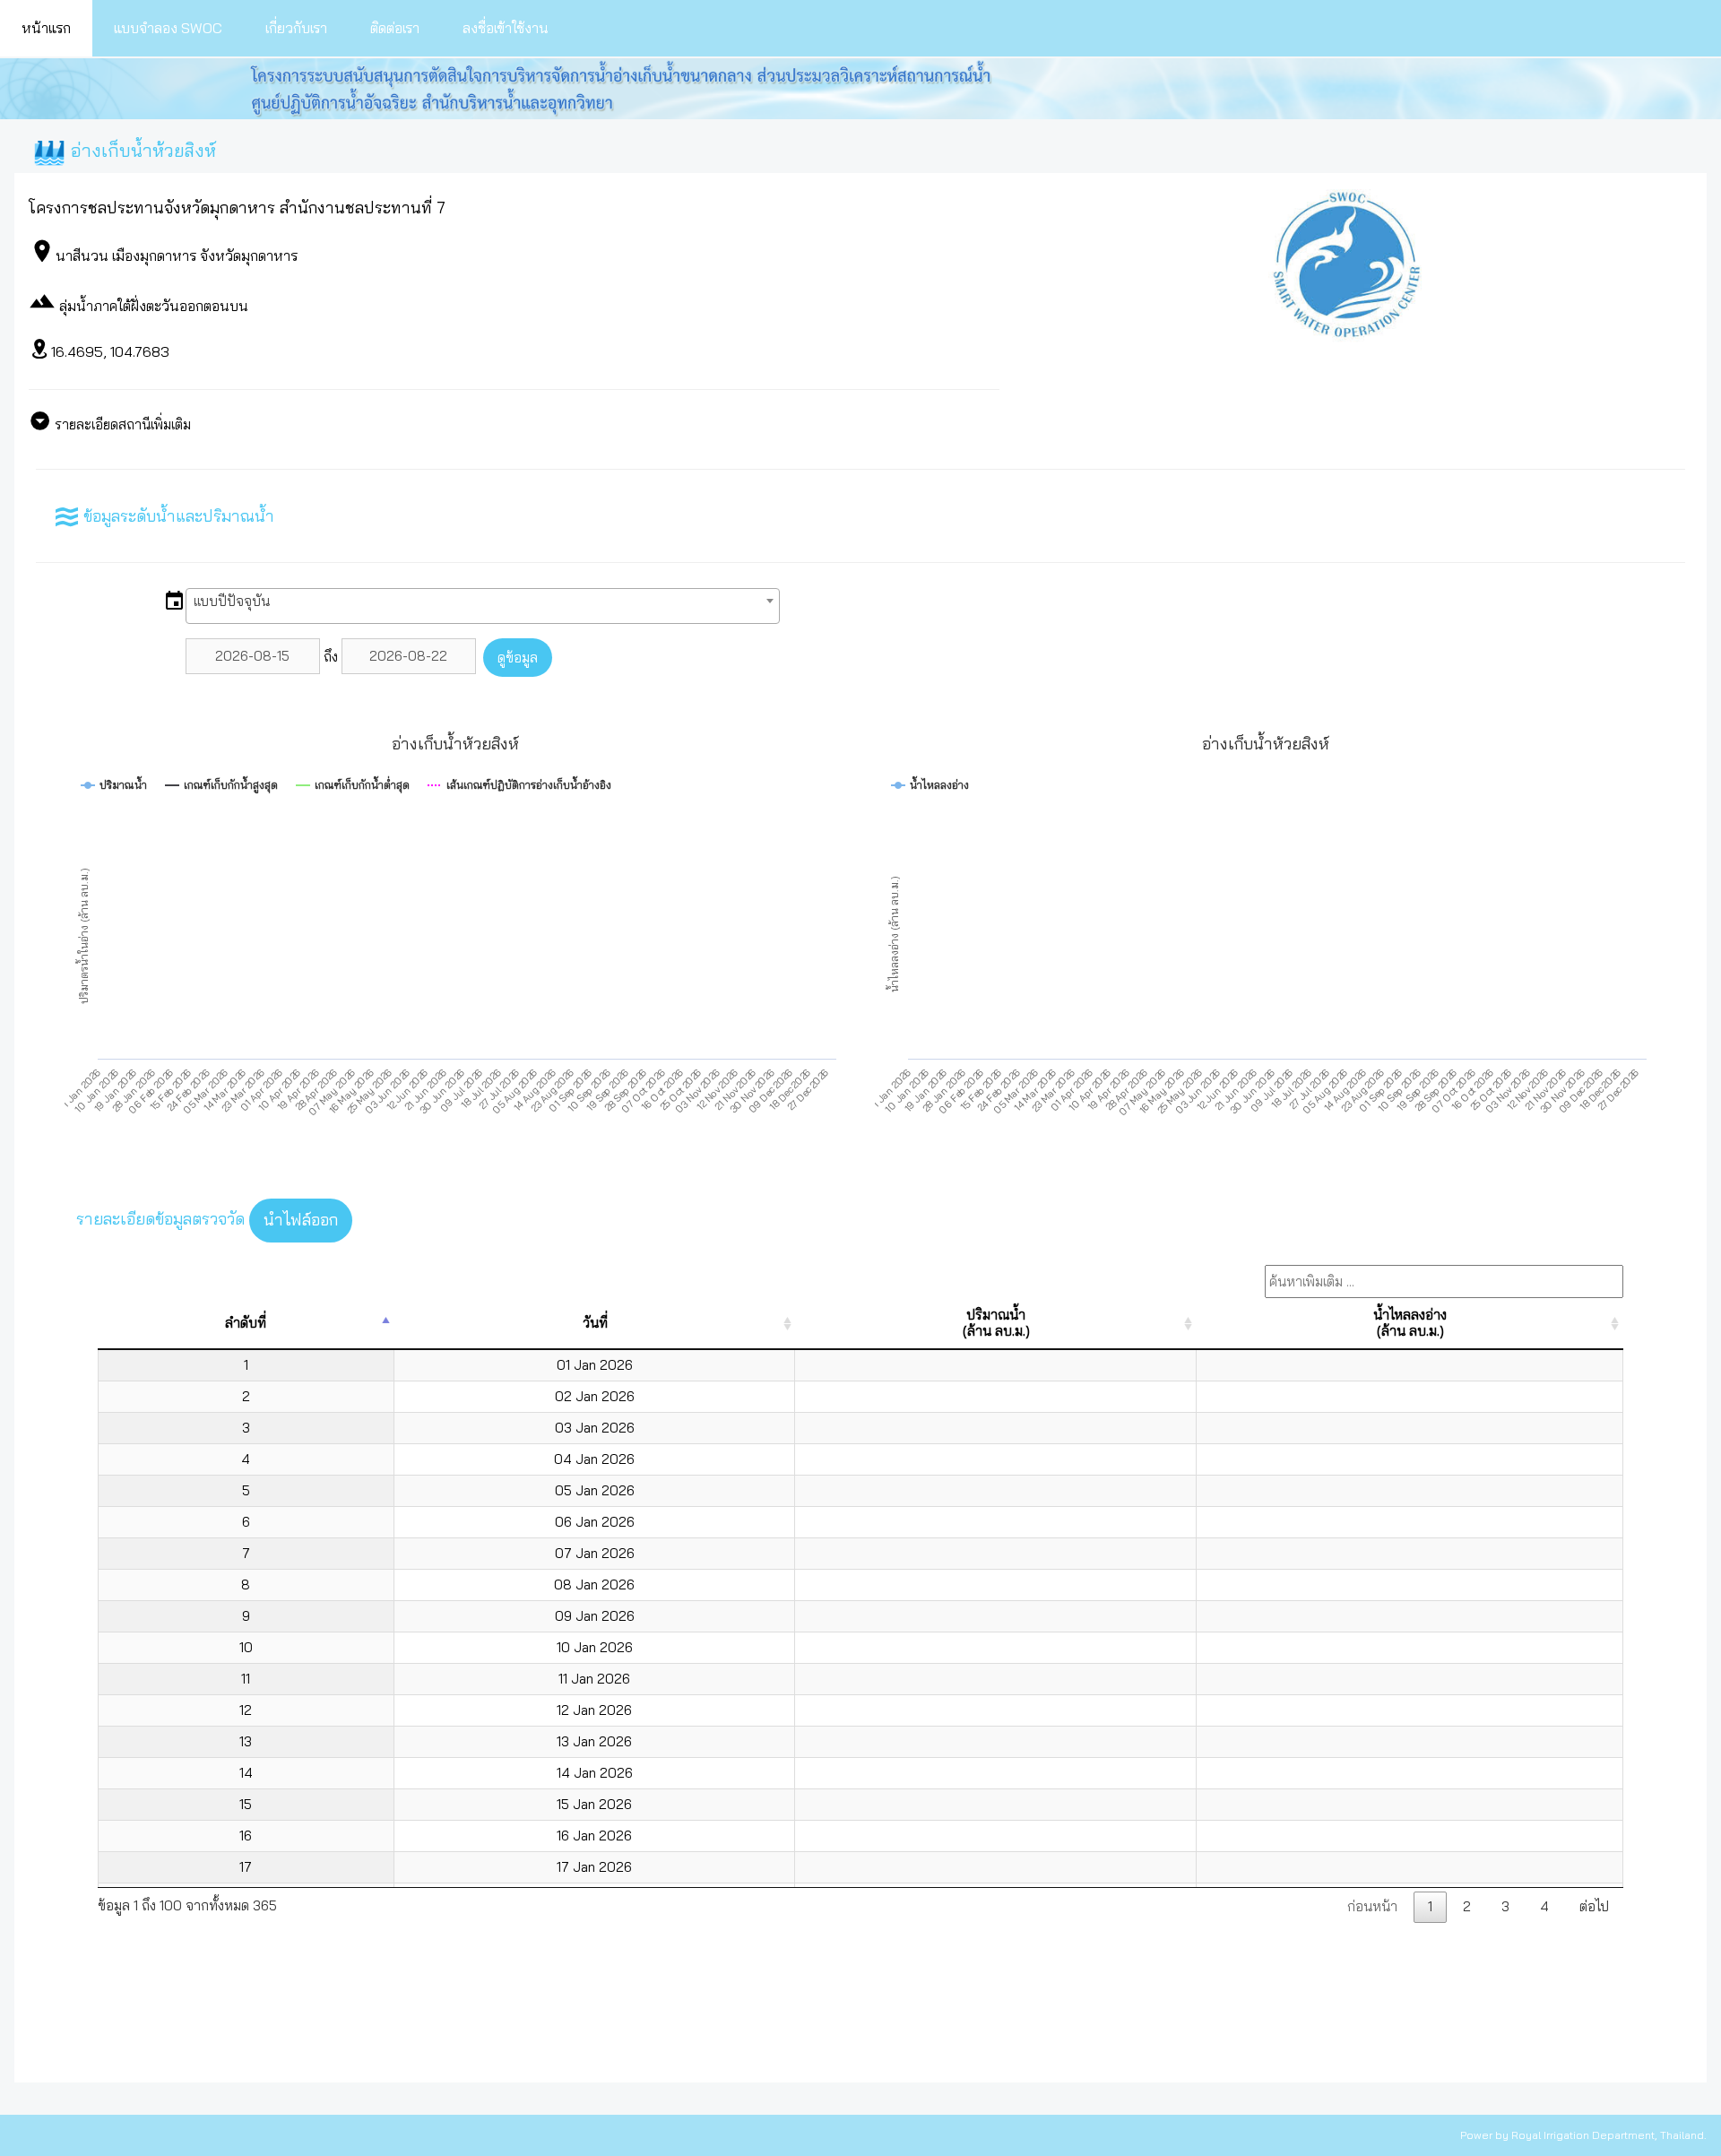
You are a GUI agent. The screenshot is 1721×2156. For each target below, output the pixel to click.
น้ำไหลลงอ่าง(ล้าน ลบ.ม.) (1410, 1323)
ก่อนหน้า (1372, 1906)
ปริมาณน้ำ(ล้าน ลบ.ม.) (996, 1323)
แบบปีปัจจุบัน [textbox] (232, 601)
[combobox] (483, 606)
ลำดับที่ (246, 1323)
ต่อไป (1594, 1906)
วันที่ (595, 1323)
